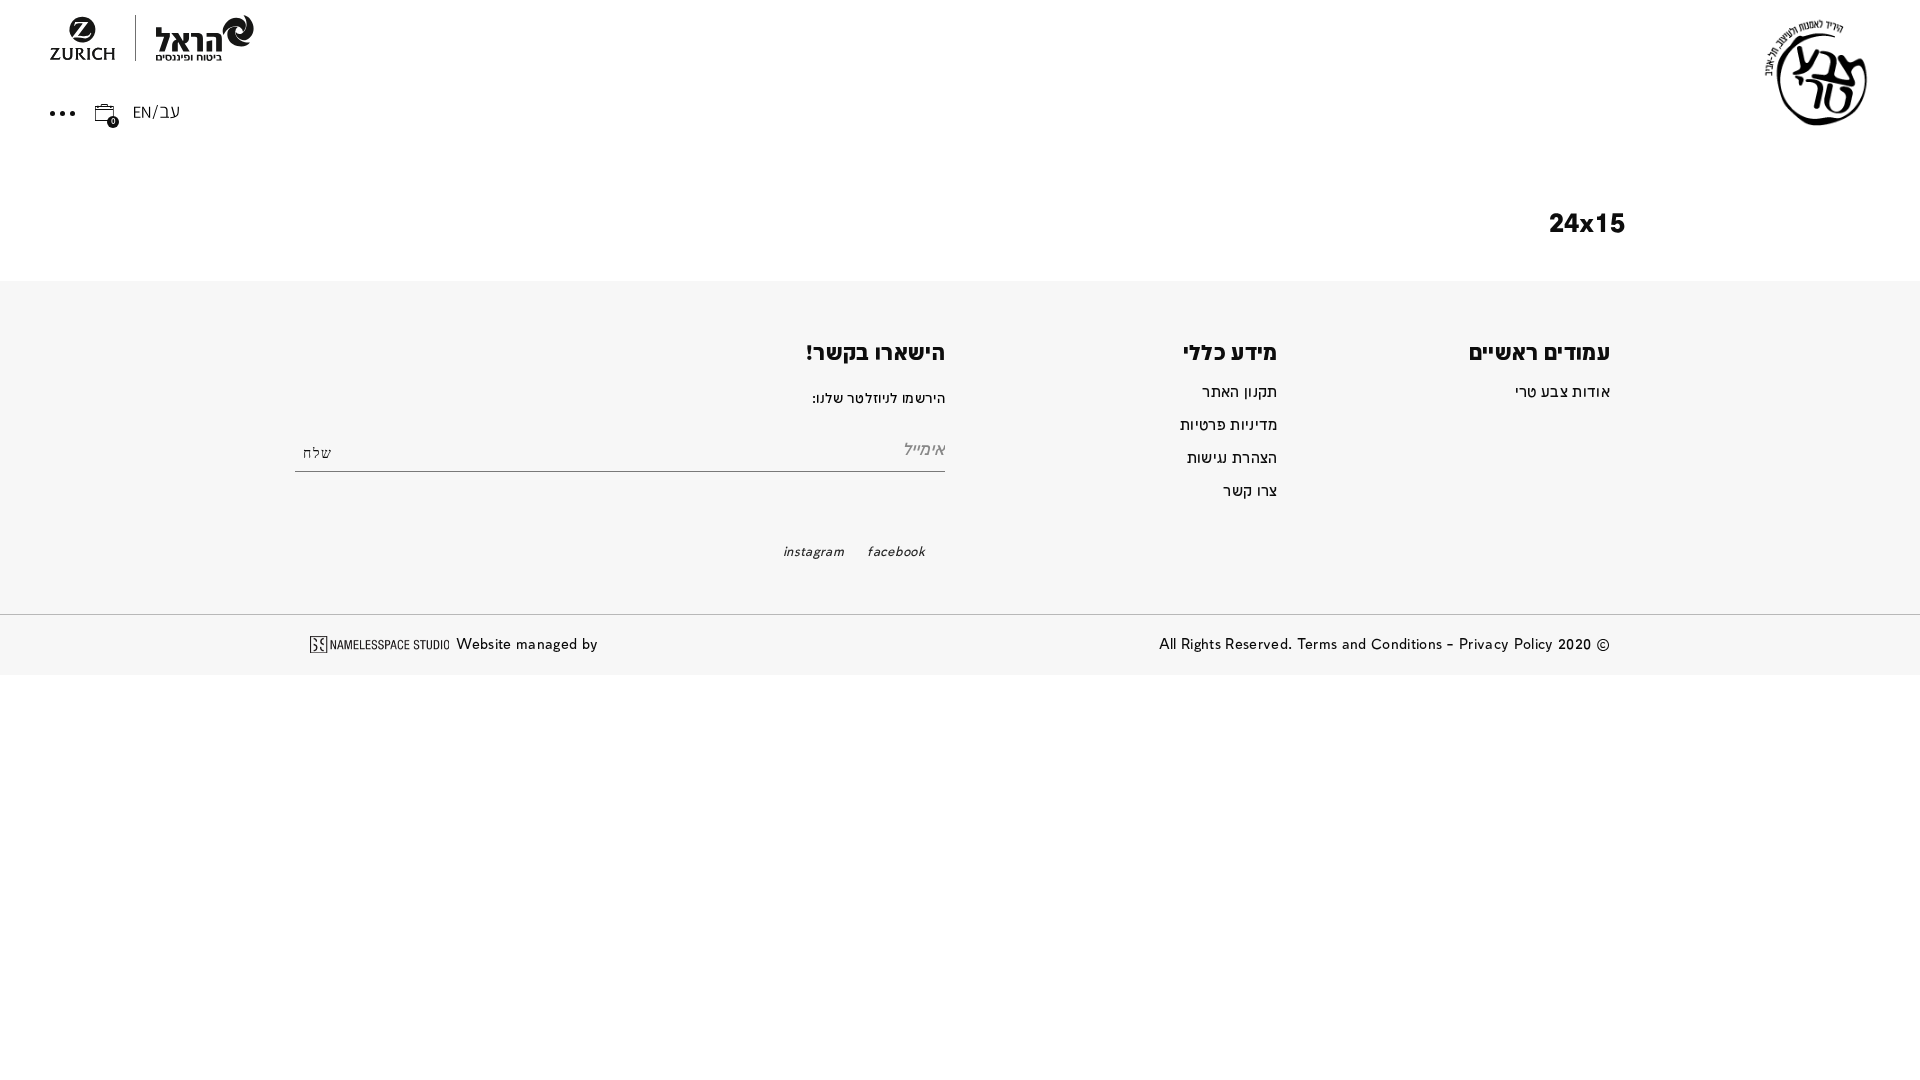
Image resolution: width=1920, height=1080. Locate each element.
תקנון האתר (1239, 392)
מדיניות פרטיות (1229, 425)
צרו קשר (1250, 491)
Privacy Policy (1506, 644)
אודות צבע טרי (1562, 392)
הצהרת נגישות (1232, 458)
